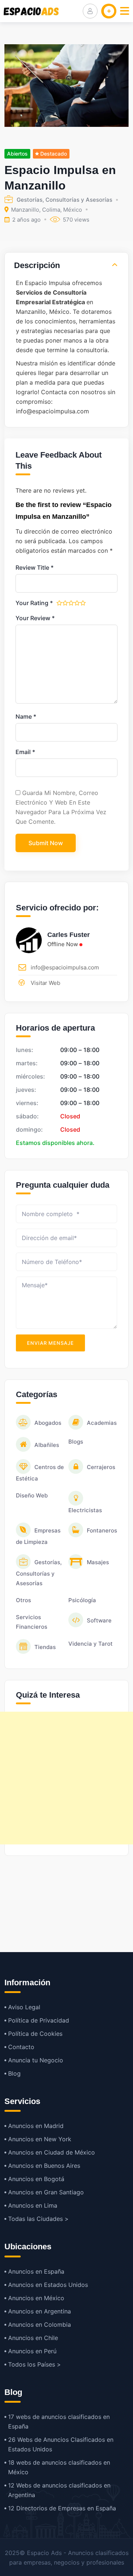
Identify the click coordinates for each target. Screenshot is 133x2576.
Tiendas (45, 1647)
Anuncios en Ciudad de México (52, 2152)
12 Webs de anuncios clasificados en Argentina (59, 2490)
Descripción (37, 265)
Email (25, 752)
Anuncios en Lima (33, 2205)
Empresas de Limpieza (38, 1536)
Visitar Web (45, 983)
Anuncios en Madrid (36, 2126)
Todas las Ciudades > (38, 2219)
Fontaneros (102, 1530)
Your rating (34, 603)
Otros (23, 1600)
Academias (102, 1423)
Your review (35, 618)
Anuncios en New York (40, 2139)
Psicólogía (82, 1600)
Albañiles (47, 1445)
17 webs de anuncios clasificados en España (59, 2421)
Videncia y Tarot (91, 1644)
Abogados (48, 1423)
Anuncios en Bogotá (36, 2179)
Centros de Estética (40, 1473)
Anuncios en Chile (33, 2338)
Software (99, 1620)
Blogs (76, 1442)
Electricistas (85, 1510)
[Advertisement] (66, 1778)
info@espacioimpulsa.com (65, 967)
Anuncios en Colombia (40, 2325)
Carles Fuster (69, 935)
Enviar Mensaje (50, 1343)
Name (26, 716)
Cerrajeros (101, 1467)
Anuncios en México (36, 2298)
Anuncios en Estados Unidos (48, 2285)
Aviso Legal (24, 2007)
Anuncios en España (36, 2271)
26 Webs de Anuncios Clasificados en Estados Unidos (61, 2444)
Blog (14, 2073)
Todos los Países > (35, 2364)
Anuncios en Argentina (40, 2311)
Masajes (98, 1562)
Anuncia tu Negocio (36, 2060)
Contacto (21, 2047)
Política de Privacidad (39, 2020)
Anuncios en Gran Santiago (46, 2192)
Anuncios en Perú (32, 2351)
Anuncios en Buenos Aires (44, 2166)
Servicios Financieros (32, 1622)
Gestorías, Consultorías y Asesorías (64, 200)
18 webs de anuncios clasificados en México (59, 2467)
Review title (35, 567)
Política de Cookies (35, 2034)
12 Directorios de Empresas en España (62, 2508)
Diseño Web (32, 1495)
